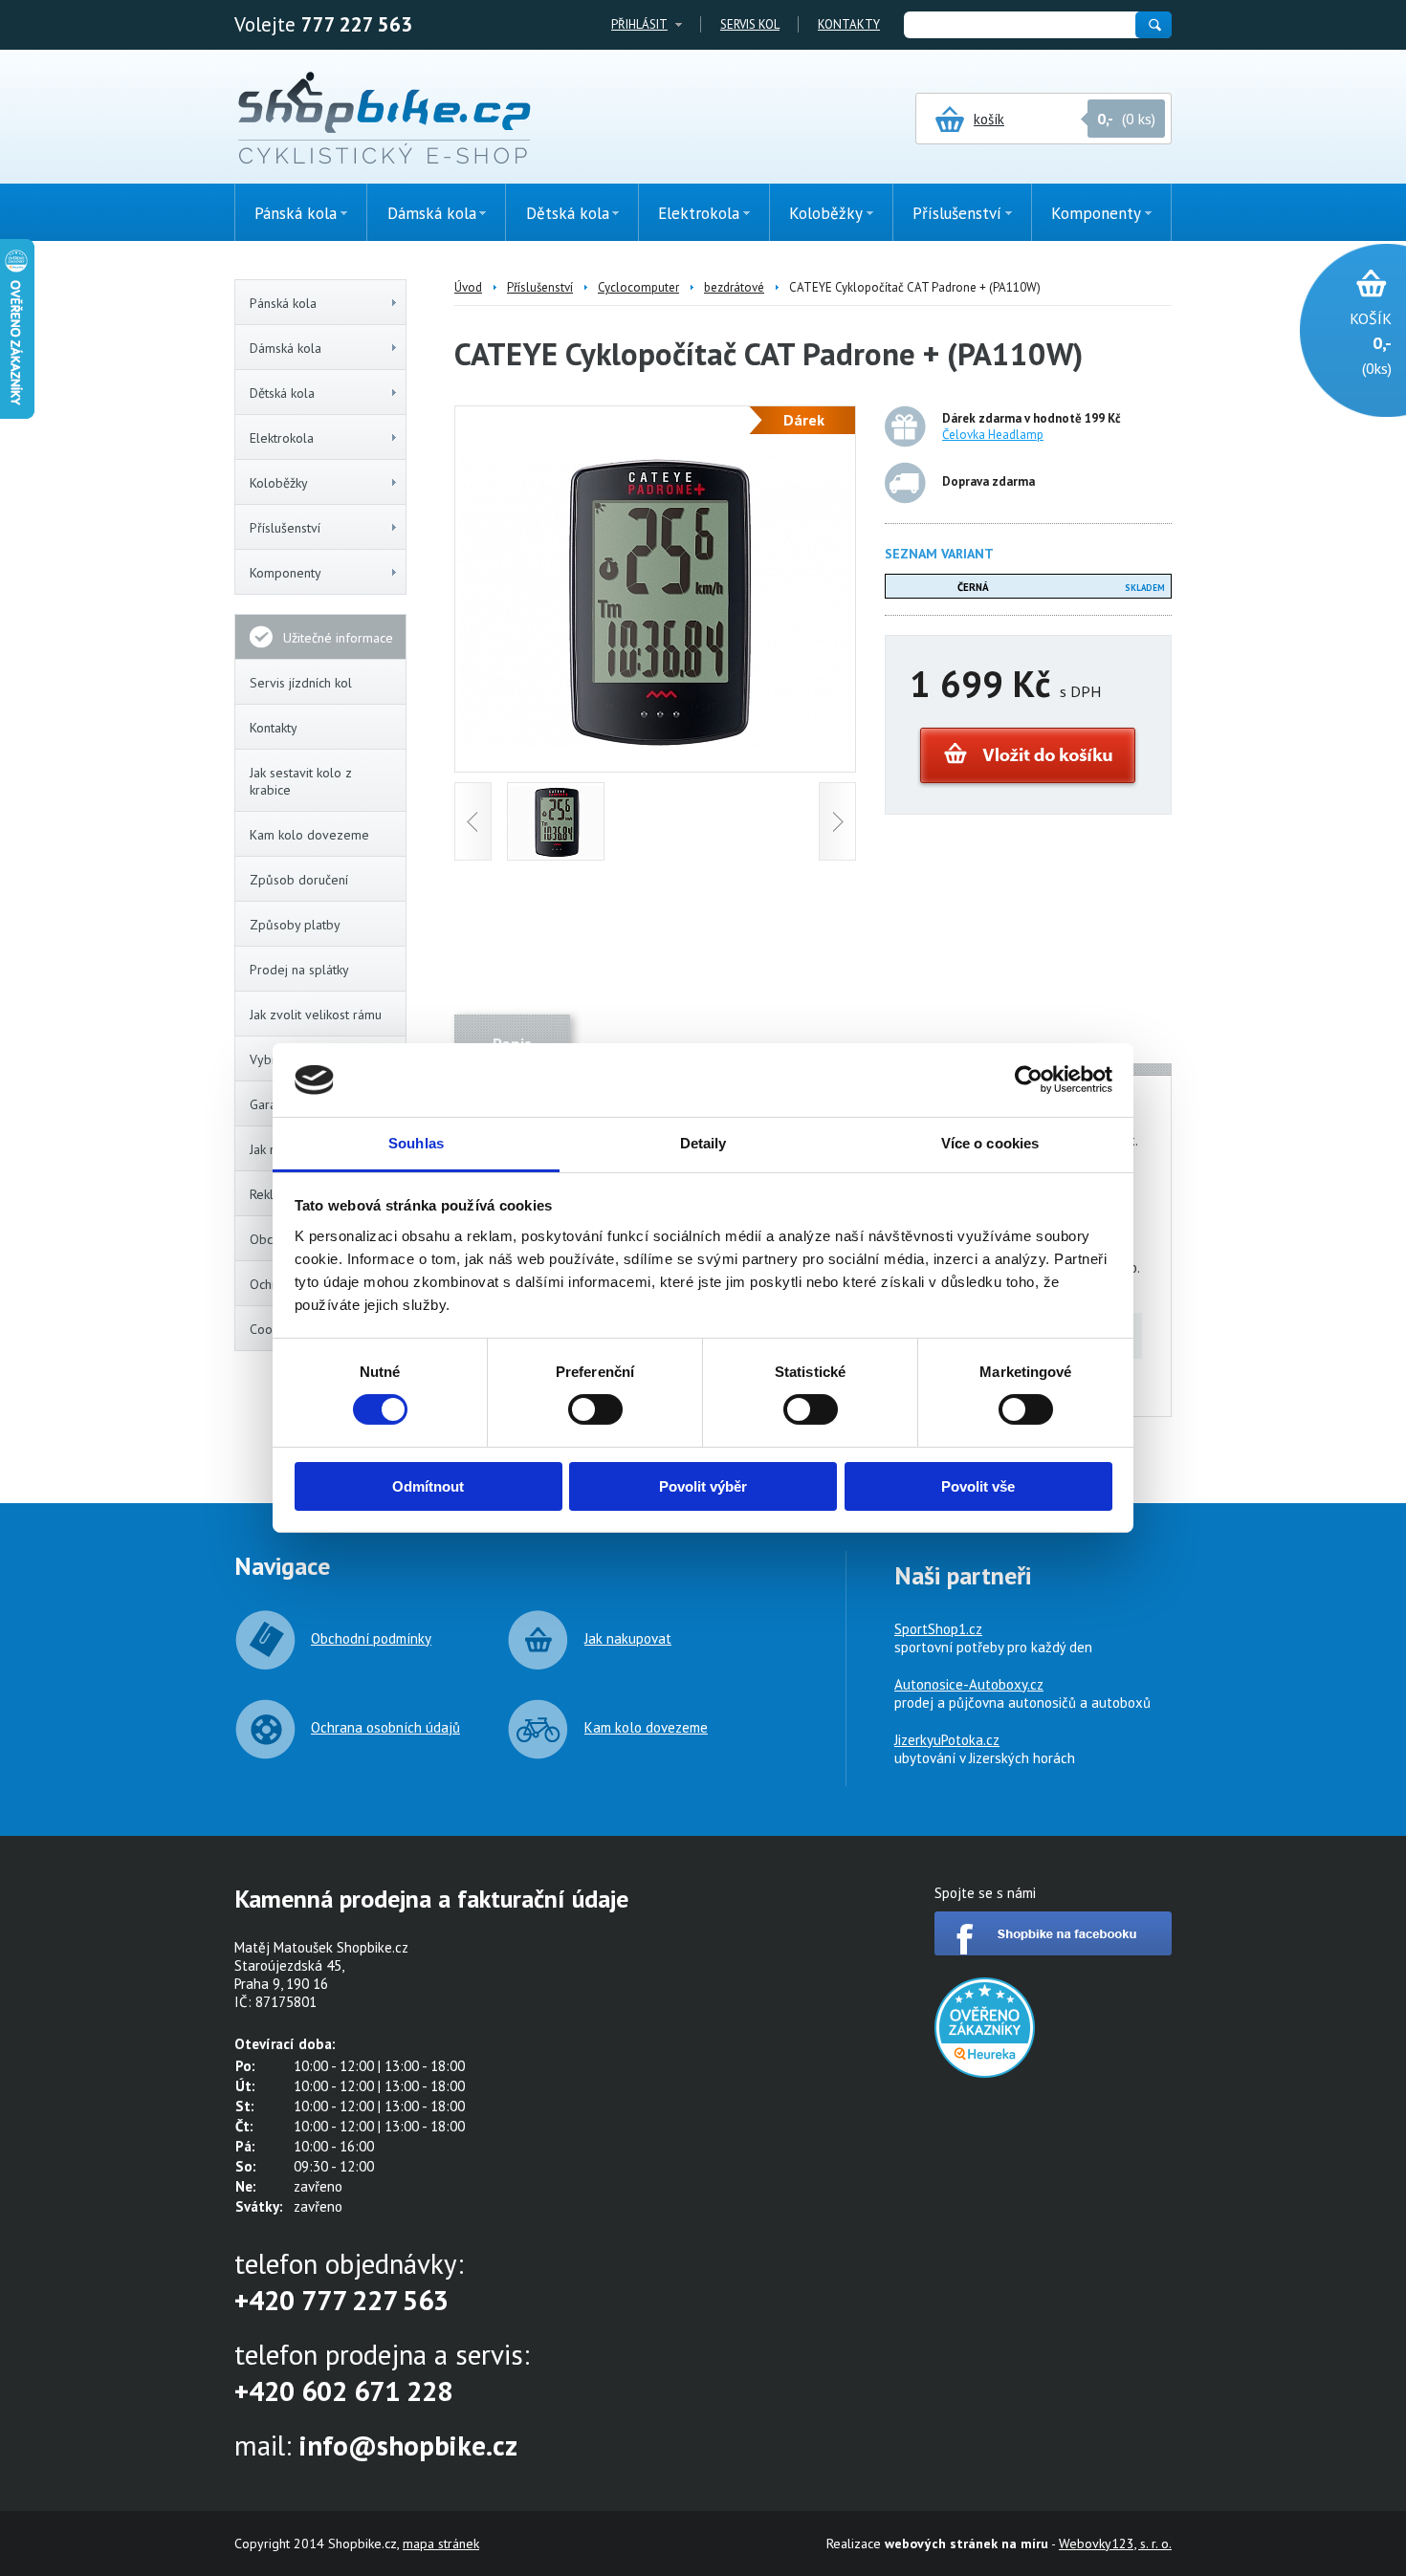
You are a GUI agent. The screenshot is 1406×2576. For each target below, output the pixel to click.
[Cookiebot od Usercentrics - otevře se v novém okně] (1029, 1080)
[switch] (595, 1409)
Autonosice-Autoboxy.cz (969, 1684)
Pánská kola (283, 303)
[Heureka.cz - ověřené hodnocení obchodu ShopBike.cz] (985, 2073)
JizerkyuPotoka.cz (947, 1740)
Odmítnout (428, 1486)
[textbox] (1019, 25)
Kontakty (849, 24)
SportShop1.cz (938, 1629)
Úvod (468, 287)
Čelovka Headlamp (993, 435)
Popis (512, 1044)
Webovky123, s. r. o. (1115, 2543)
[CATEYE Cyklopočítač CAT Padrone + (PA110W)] (655, 743)
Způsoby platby (295, 925)
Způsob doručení (299, 880)
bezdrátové (734, 287)
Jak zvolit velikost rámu (316, 1015)
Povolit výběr (703, 1486)
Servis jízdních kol (301, 683)
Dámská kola (286, 348)
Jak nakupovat (628, 1638)
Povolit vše (978, 1486)
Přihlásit (639, 24)
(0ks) (1371, 343)
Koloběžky (279, 483)
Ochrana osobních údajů (385, 1727)
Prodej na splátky (299, 970)
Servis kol (750, 24)
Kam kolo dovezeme (309, 835)
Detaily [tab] (703, 1143)
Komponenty (286, 573)
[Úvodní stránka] (384, 120)
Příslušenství (285, 528)
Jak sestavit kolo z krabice (301, 781)
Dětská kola (282, 393)
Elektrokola (282, 438)
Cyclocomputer (638, 287)
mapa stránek (441, 2543)
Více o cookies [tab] (990, 1143)
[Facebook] (1053, 1950)
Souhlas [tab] (416, 1143)
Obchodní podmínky (371, 1638)
